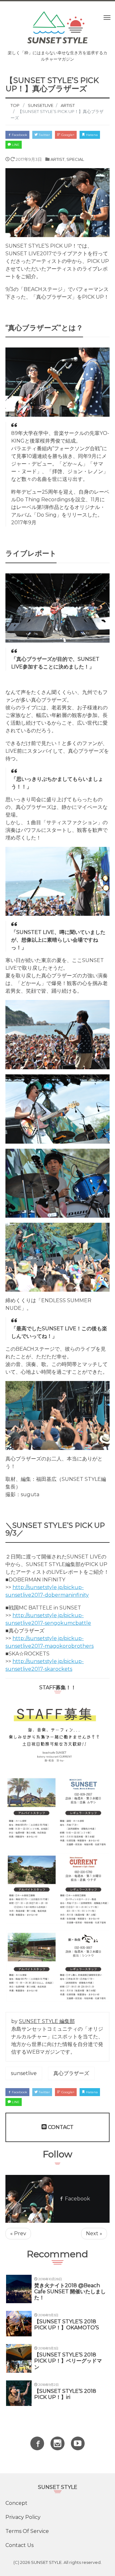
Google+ (67, 135)
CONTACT (60, 2127)
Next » (94, 2233)
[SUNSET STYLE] (57, 27)
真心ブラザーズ (71, 2073)
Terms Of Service (27, 2531)
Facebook (19, 135)
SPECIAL (75, 159)
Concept (16, 2503)
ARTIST (57, 159)
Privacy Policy (23, 2517)
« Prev (18, 2233)
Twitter (44, 135)
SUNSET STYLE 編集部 (47, 2021)
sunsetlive (24, 2073)
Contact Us (19, 2545)
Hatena (91, 135)
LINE (15, 145)
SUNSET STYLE (46, 2562)
